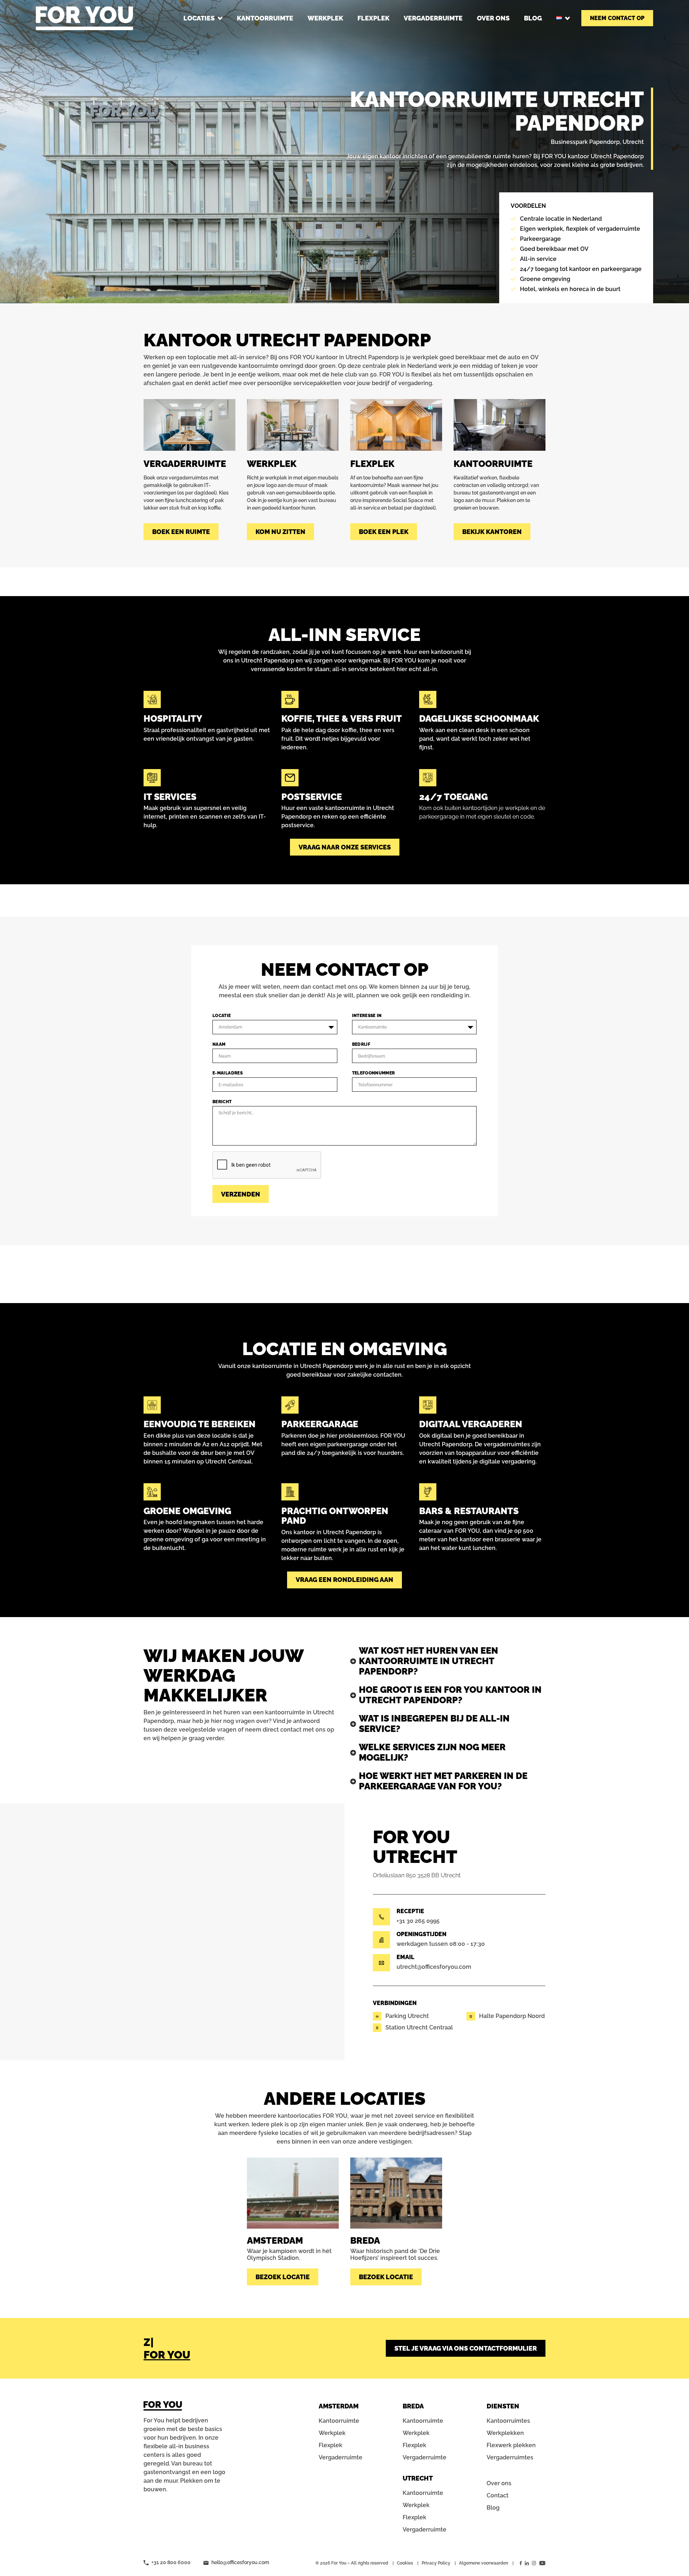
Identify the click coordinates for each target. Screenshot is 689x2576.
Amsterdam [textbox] (230, 1027)
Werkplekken (505, 2433)
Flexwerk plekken (511, 2445)
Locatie (222, 1016)
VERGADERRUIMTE (433, 18)
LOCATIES (199, 18)
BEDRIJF (361, 1044)
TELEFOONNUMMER (374, 1073)
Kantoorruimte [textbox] (372, 1027)
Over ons (499, 2483)
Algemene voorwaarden (484, 2563)
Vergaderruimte (341, 2457)
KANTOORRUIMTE (265, 18)
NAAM (219, 1044)
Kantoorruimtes (508, 2421)
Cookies (405, 2563)
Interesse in (367, 1016)
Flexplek (331, 2445)
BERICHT (222, 1102)
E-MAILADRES (228, 1073)
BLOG (533, 18)
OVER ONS (493, 18)
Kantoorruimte (339, 2421)
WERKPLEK (325, 18)
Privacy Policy (436, 2563)
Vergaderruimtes (510, 2457)
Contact (498, 2495)
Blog (493, 2508)
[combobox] (275, 1027)
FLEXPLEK (373, 18)
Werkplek (332, 2433)
